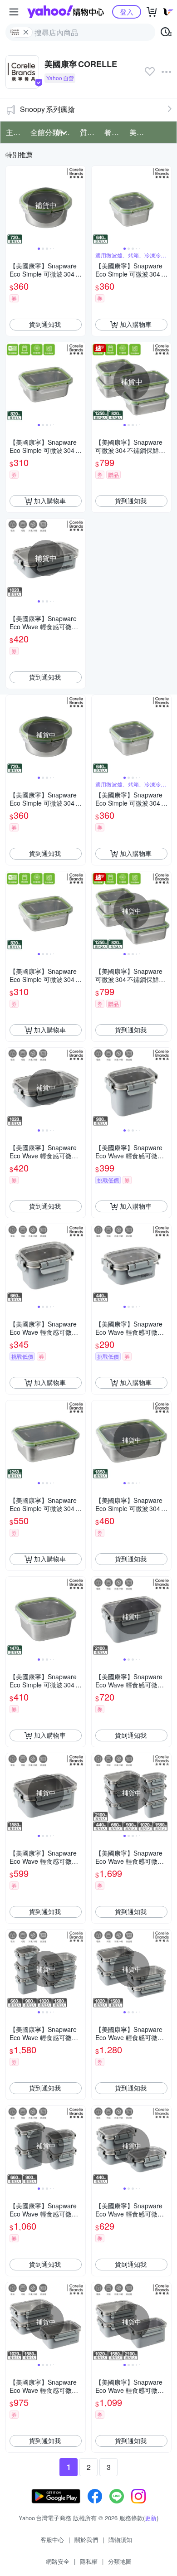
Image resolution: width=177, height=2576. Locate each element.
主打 (13, 132)
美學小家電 (139, 132)
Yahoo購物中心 (66, 12)
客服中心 (52, 2540)
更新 (151, 2518)
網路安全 (58, 2561)
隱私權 (89, 2561)
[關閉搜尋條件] (26, 32)
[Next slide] (79, 205)
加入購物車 (136, 324)
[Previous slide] (12, 205)
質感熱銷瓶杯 (89, 132)
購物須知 (120, 2540)
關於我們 (86, 2540)
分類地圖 (120, 2561)
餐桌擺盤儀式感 (114, 132)
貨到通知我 (45, 324)
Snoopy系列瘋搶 (47, 109)
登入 (127, 12)
